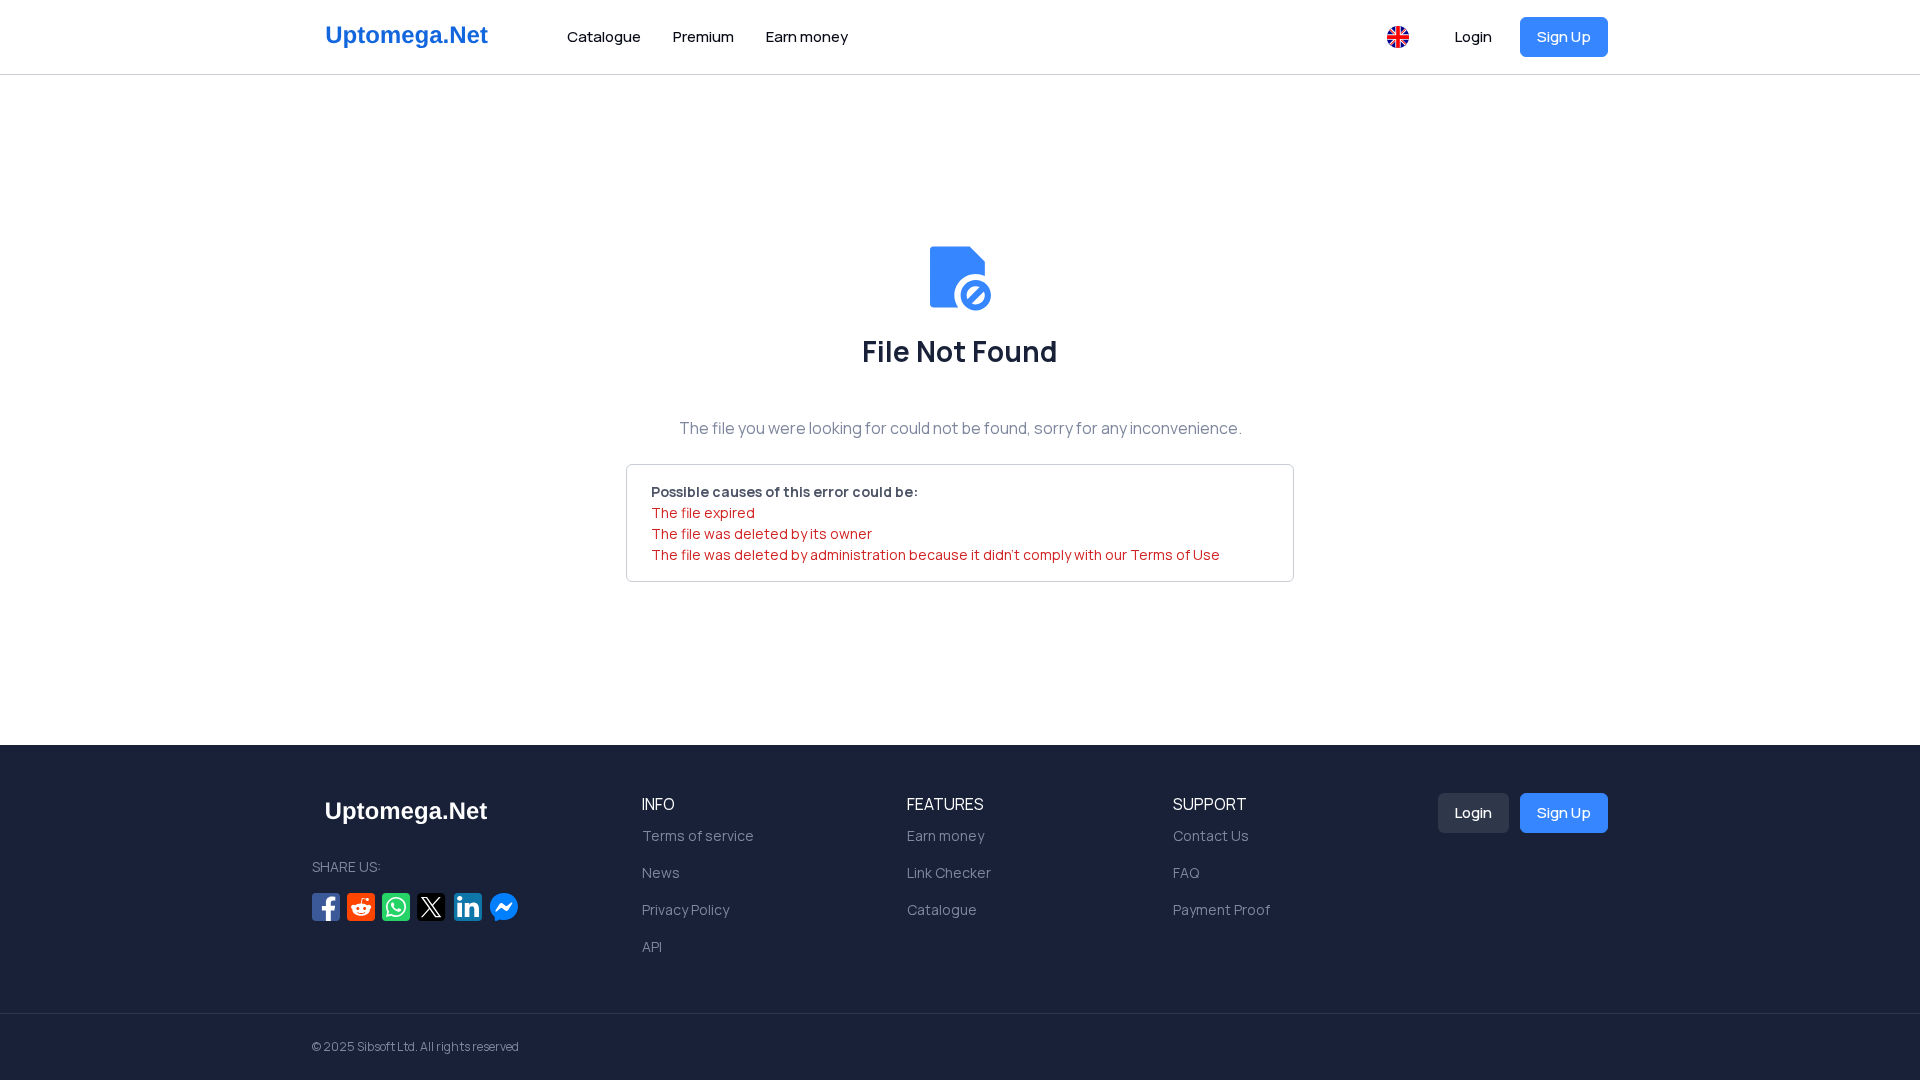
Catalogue (604, 36)
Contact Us (1211, 835)
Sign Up (1564, 36)
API (652, 946)
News (661, 872)
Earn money (807, 36)
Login (1473, 36)
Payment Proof (1221, 909)
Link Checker (949, 872)
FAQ (1186, 872)
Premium (703, 36)
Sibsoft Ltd (386, 1046)
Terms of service (698, 835)
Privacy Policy (685, 909)
